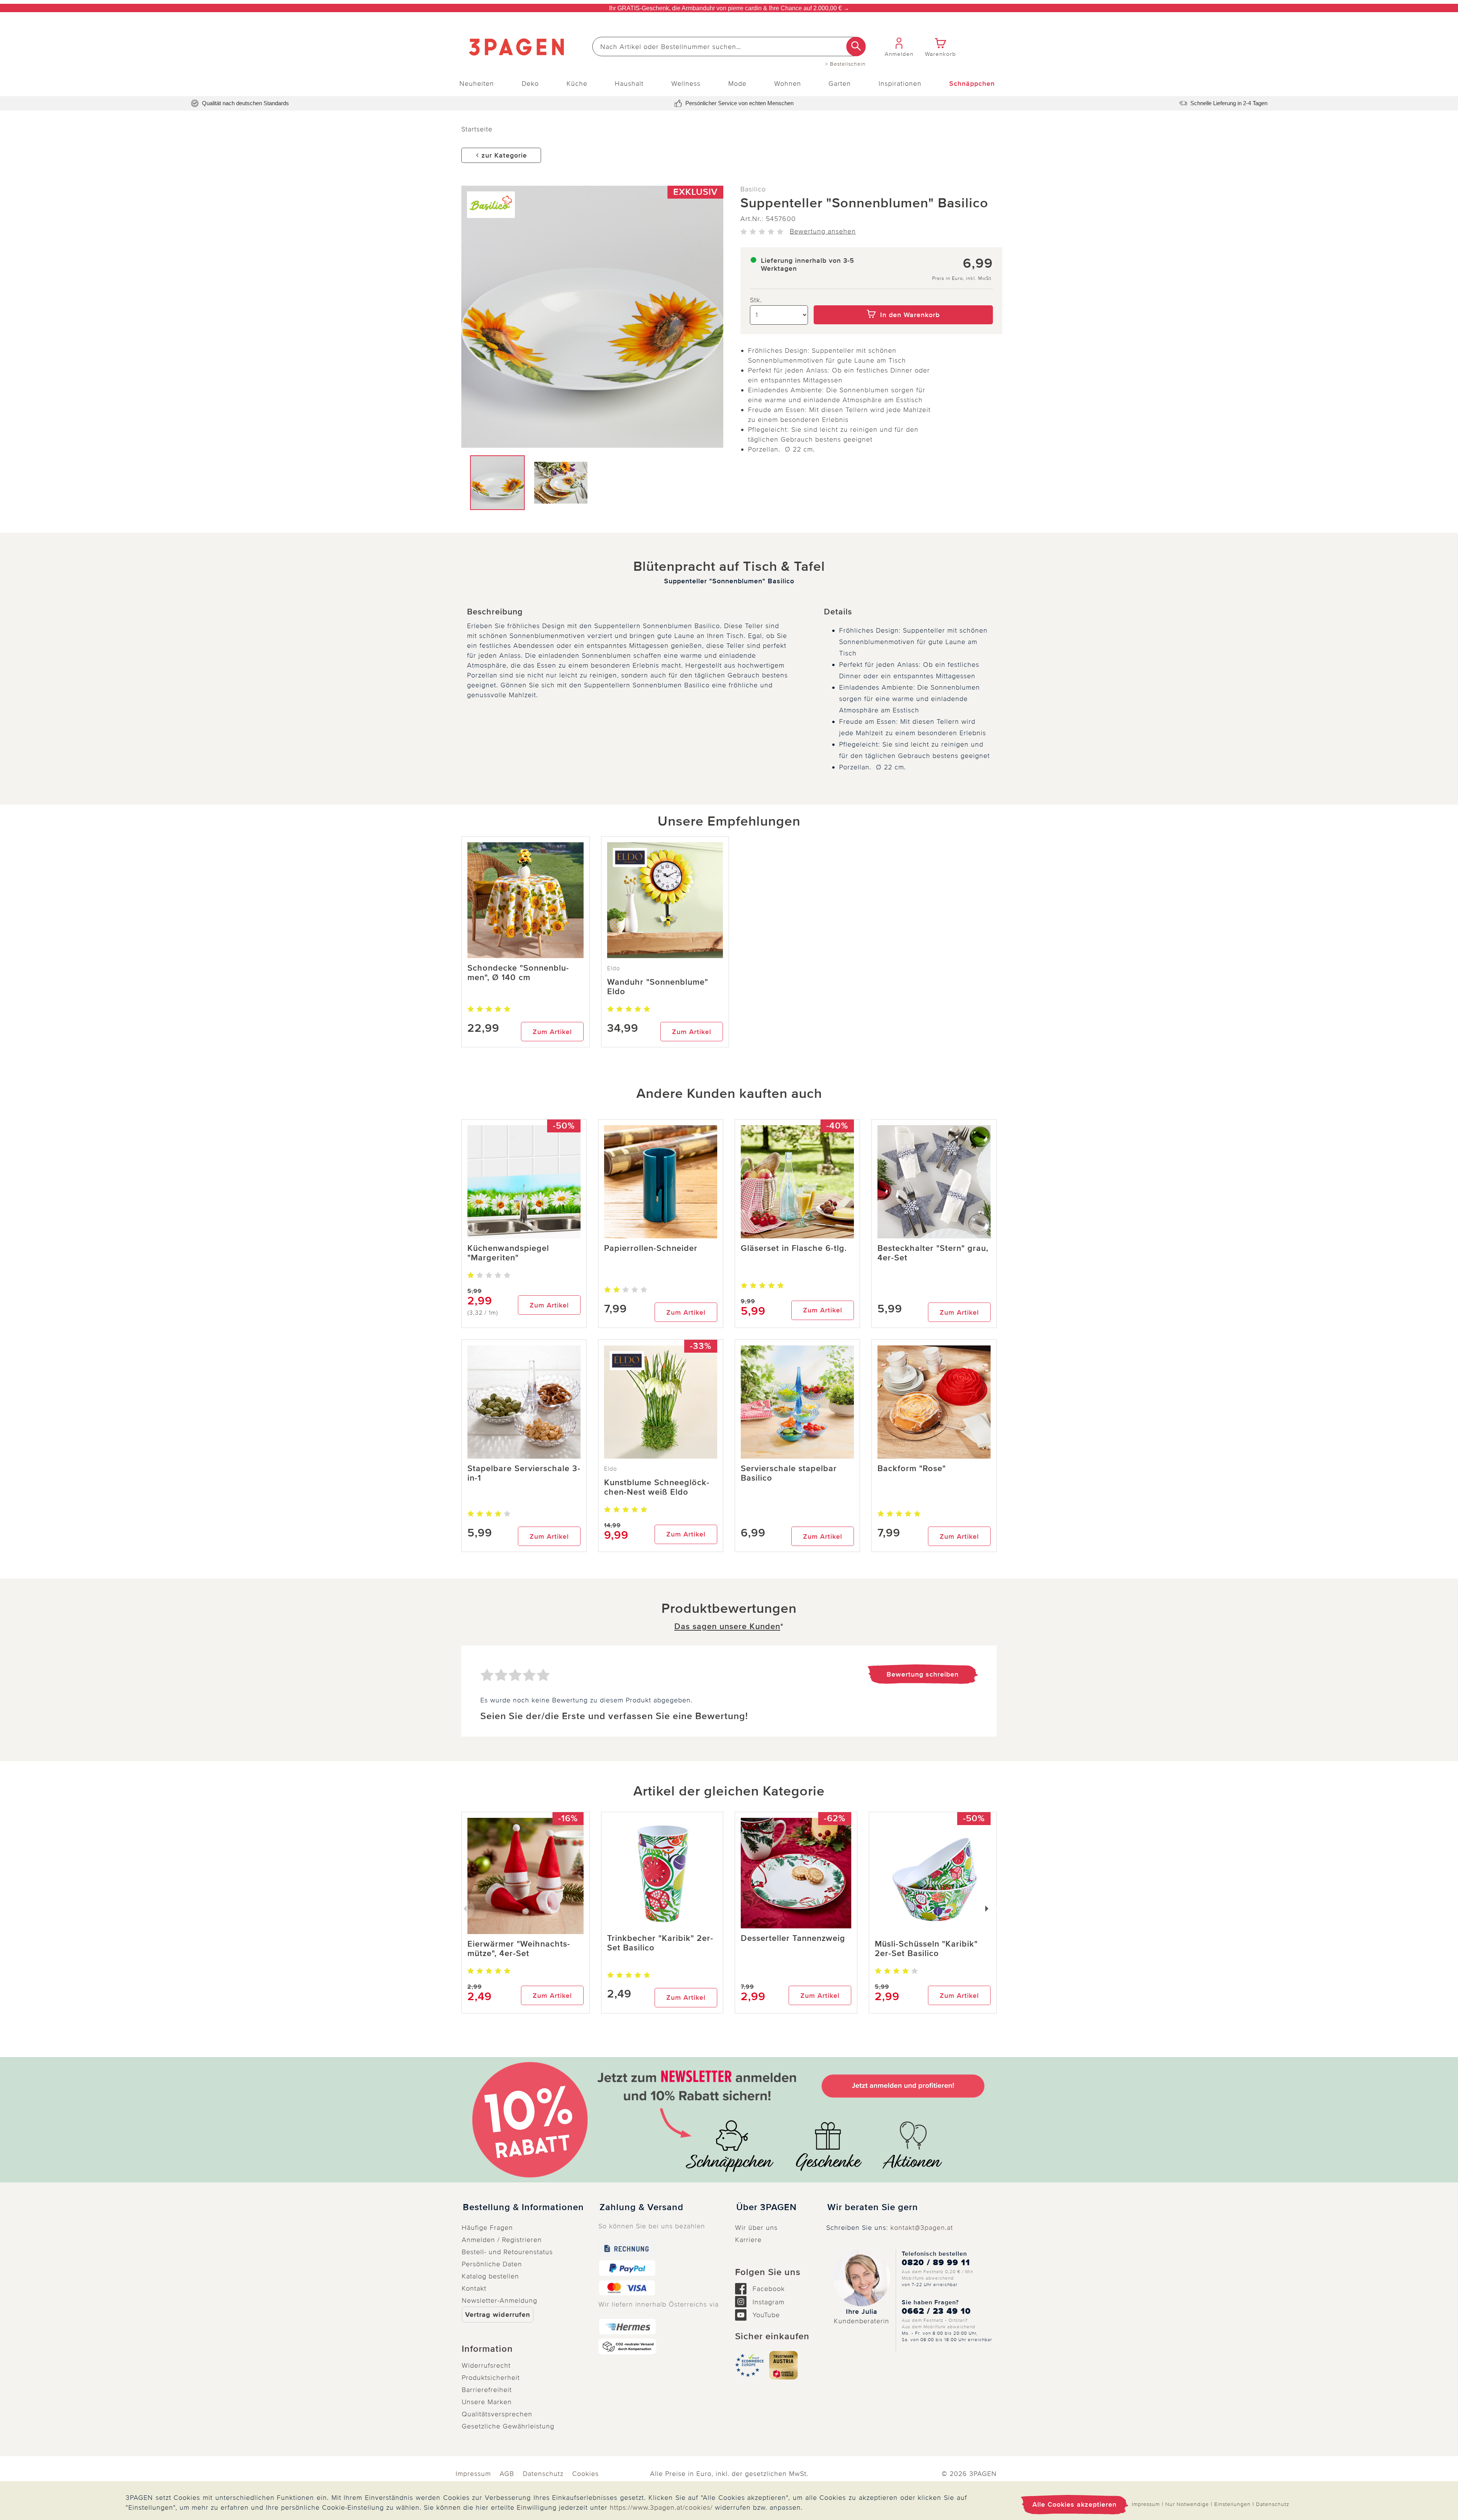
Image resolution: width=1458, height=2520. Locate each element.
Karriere (748, 2240)
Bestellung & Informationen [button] (523, 2207)
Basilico (753, 189)
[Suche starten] (856, 47)
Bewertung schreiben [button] (923, 1674)
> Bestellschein (845, 64)
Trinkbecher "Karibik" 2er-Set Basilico (660, 1943)
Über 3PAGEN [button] (766, 2207)
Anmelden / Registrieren (502, 2240)
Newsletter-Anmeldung (499, 2301)
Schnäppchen (972, 84)
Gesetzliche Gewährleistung (508, 2426)
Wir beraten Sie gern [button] (873, 2207)
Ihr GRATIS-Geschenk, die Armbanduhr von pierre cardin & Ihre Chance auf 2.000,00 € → (729, 8)
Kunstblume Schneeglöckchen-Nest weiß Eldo (657, 1487)
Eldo (614, 968)
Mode (737, 84)
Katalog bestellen (490, 2276)
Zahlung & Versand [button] (641, 2207)
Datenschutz (543, 2474)
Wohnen (788, 84)
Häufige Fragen (487, 2228)
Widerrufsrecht (486, 2365)
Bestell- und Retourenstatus (507, 2252)
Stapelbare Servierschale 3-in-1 (524, 1473)
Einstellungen (1232, 2504)
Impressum (473, 2474)
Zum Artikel (552, 1032)
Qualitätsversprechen (497, 2414)
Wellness (686, 84)
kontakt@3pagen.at (922, 2228)
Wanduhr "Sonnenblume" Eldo (658, 987)
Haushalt (629, 84)
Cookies (585, 2474)
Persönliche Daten (492, 2264)
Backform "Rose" (912, 1469)
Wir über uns (756, 2228)
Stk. (756, 300)
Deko (530, 84)
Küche (577, 84)
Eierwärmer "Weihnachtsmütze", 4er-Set (519, 1949)
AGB (507, 2474)
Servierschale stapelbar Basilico (789, 1473)
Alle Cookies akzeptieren (1075, 2504)
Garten (840, 84)
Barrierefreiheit (487, 2390)
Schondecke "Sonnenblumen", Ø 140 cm (518, 973)
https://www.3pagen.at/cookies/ (661, 2507)
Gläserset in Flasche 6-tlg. (794, 1248)
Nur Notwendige (1187, 2504)
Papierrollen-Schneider (651, 1248)
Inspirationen (900, 84)
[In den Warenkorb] (903, 300)
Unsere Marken (487, 2402)
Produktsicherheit (491, 2378)
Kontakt (474, 2288)
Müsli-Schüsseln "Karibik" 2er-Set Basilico (926, 1949)
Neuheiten (477, 84)
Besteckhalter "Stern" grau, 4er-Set (933, 1253)
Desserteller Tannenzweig (793, 1938)
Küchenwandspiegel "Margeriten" (508, 1253)
